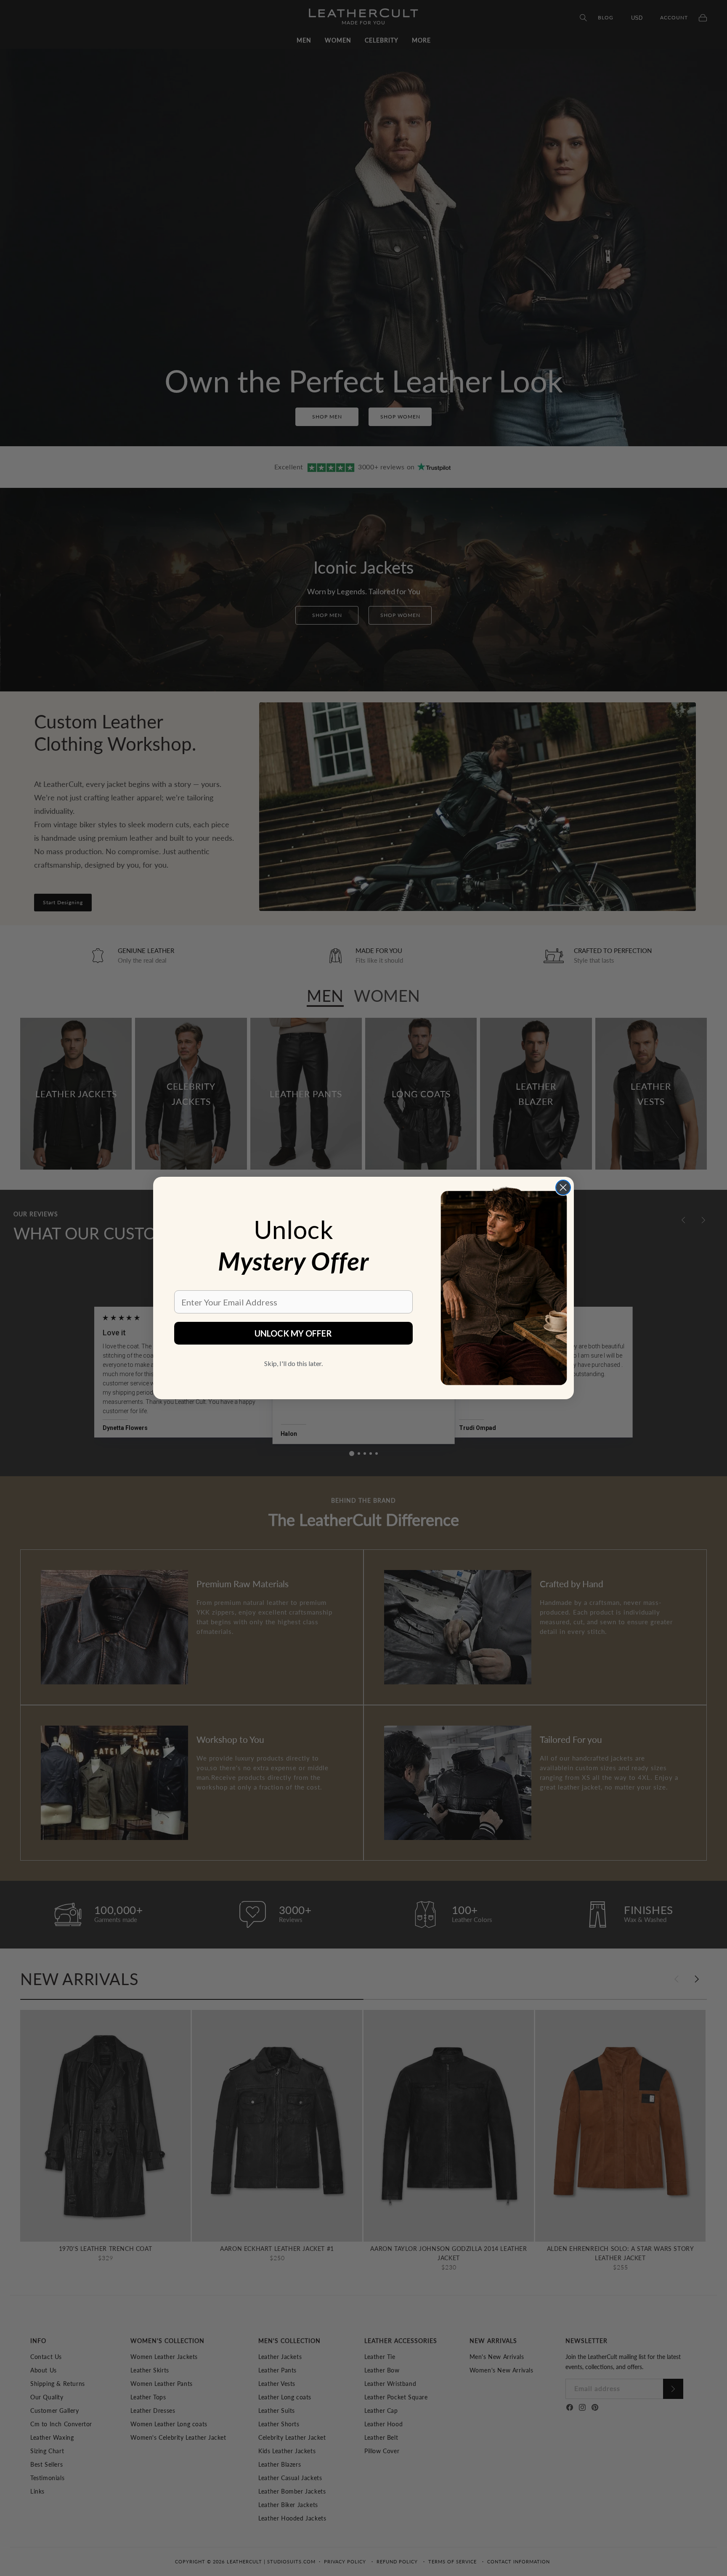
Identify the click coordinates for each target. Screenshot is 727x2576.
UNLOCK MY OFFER (293, 1333)
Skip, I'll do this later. (293, 1363)
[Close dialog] (563, 1187)
